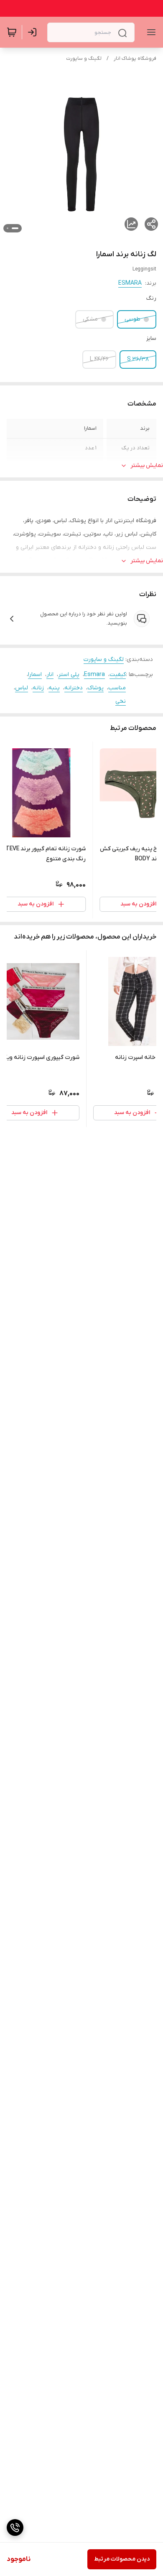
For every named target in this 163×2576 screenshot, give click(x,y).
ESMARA (130, 283)
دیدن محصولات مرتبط (122, 2559)
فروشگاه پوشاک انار (135, 59)
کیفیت (118, 675)
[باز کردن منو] (150, 32)
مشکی (90, 319)
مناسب (117, 688)
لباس (22, 688)
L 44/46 (99, 359)
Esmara (94, 675)
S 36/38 (138, 359)
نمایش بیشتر (147, 465)
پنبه (54, 688)
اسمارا (35, 675)
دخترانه (74, 688)
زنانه (38, 688)
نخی (121, 701)
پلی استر (69, 675)
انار (50, 675)
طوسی (132, 319)
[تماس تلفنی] (15, 2528)
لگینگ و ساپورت (84, 59)
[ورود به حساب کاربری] (34, 32)
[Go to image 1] (15, 228)
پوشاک (96, 688)
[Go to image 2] (8, 228)
